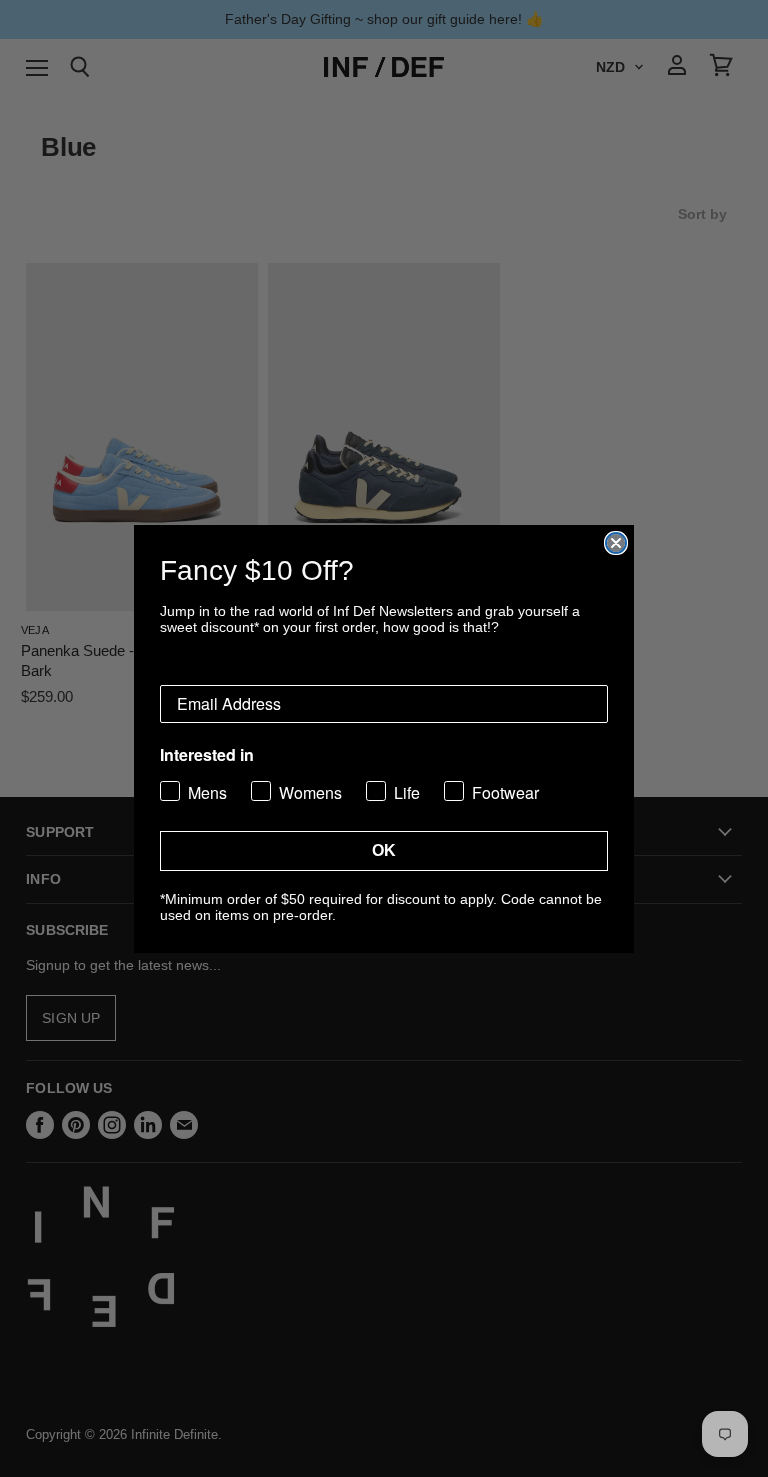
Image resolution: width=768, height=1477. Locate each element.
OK (384, 850)
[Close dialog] (616, 543)
